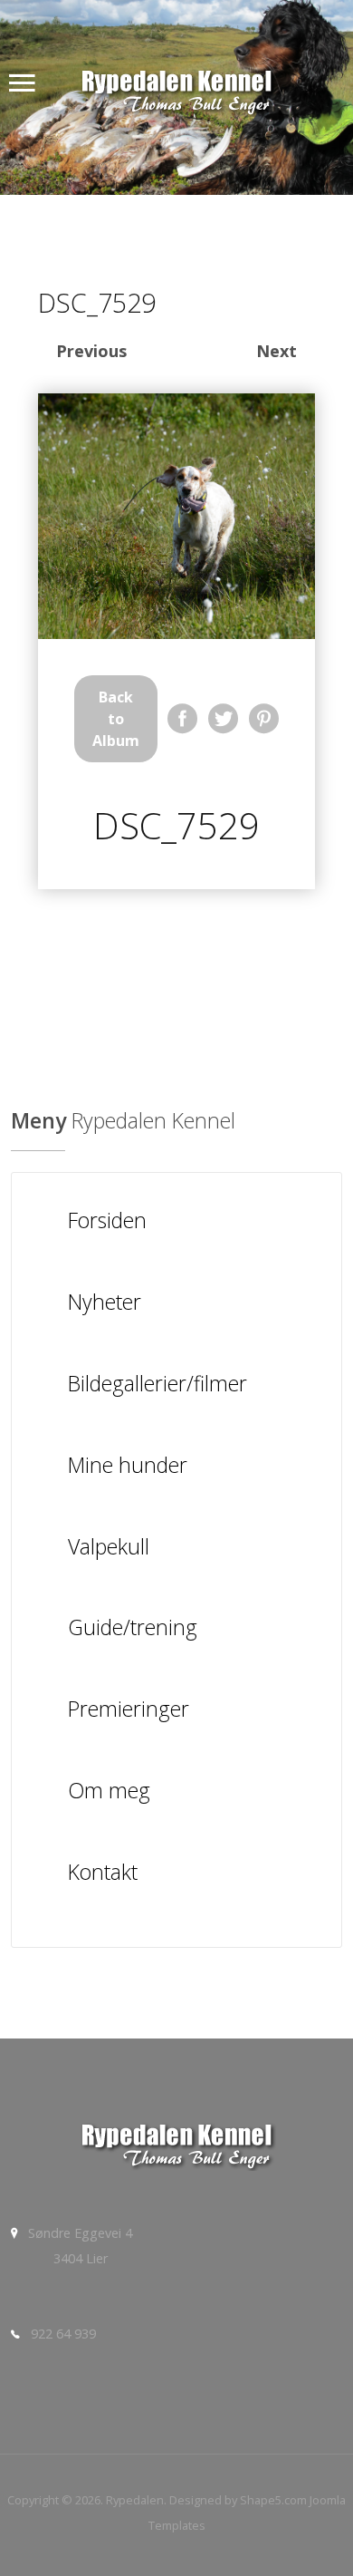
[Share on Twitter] (223, 718)
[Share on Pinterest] (264, 718)
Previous (91, 351)
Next (277, 351)
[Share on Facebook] (182, 718)
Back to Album (116, 719)
